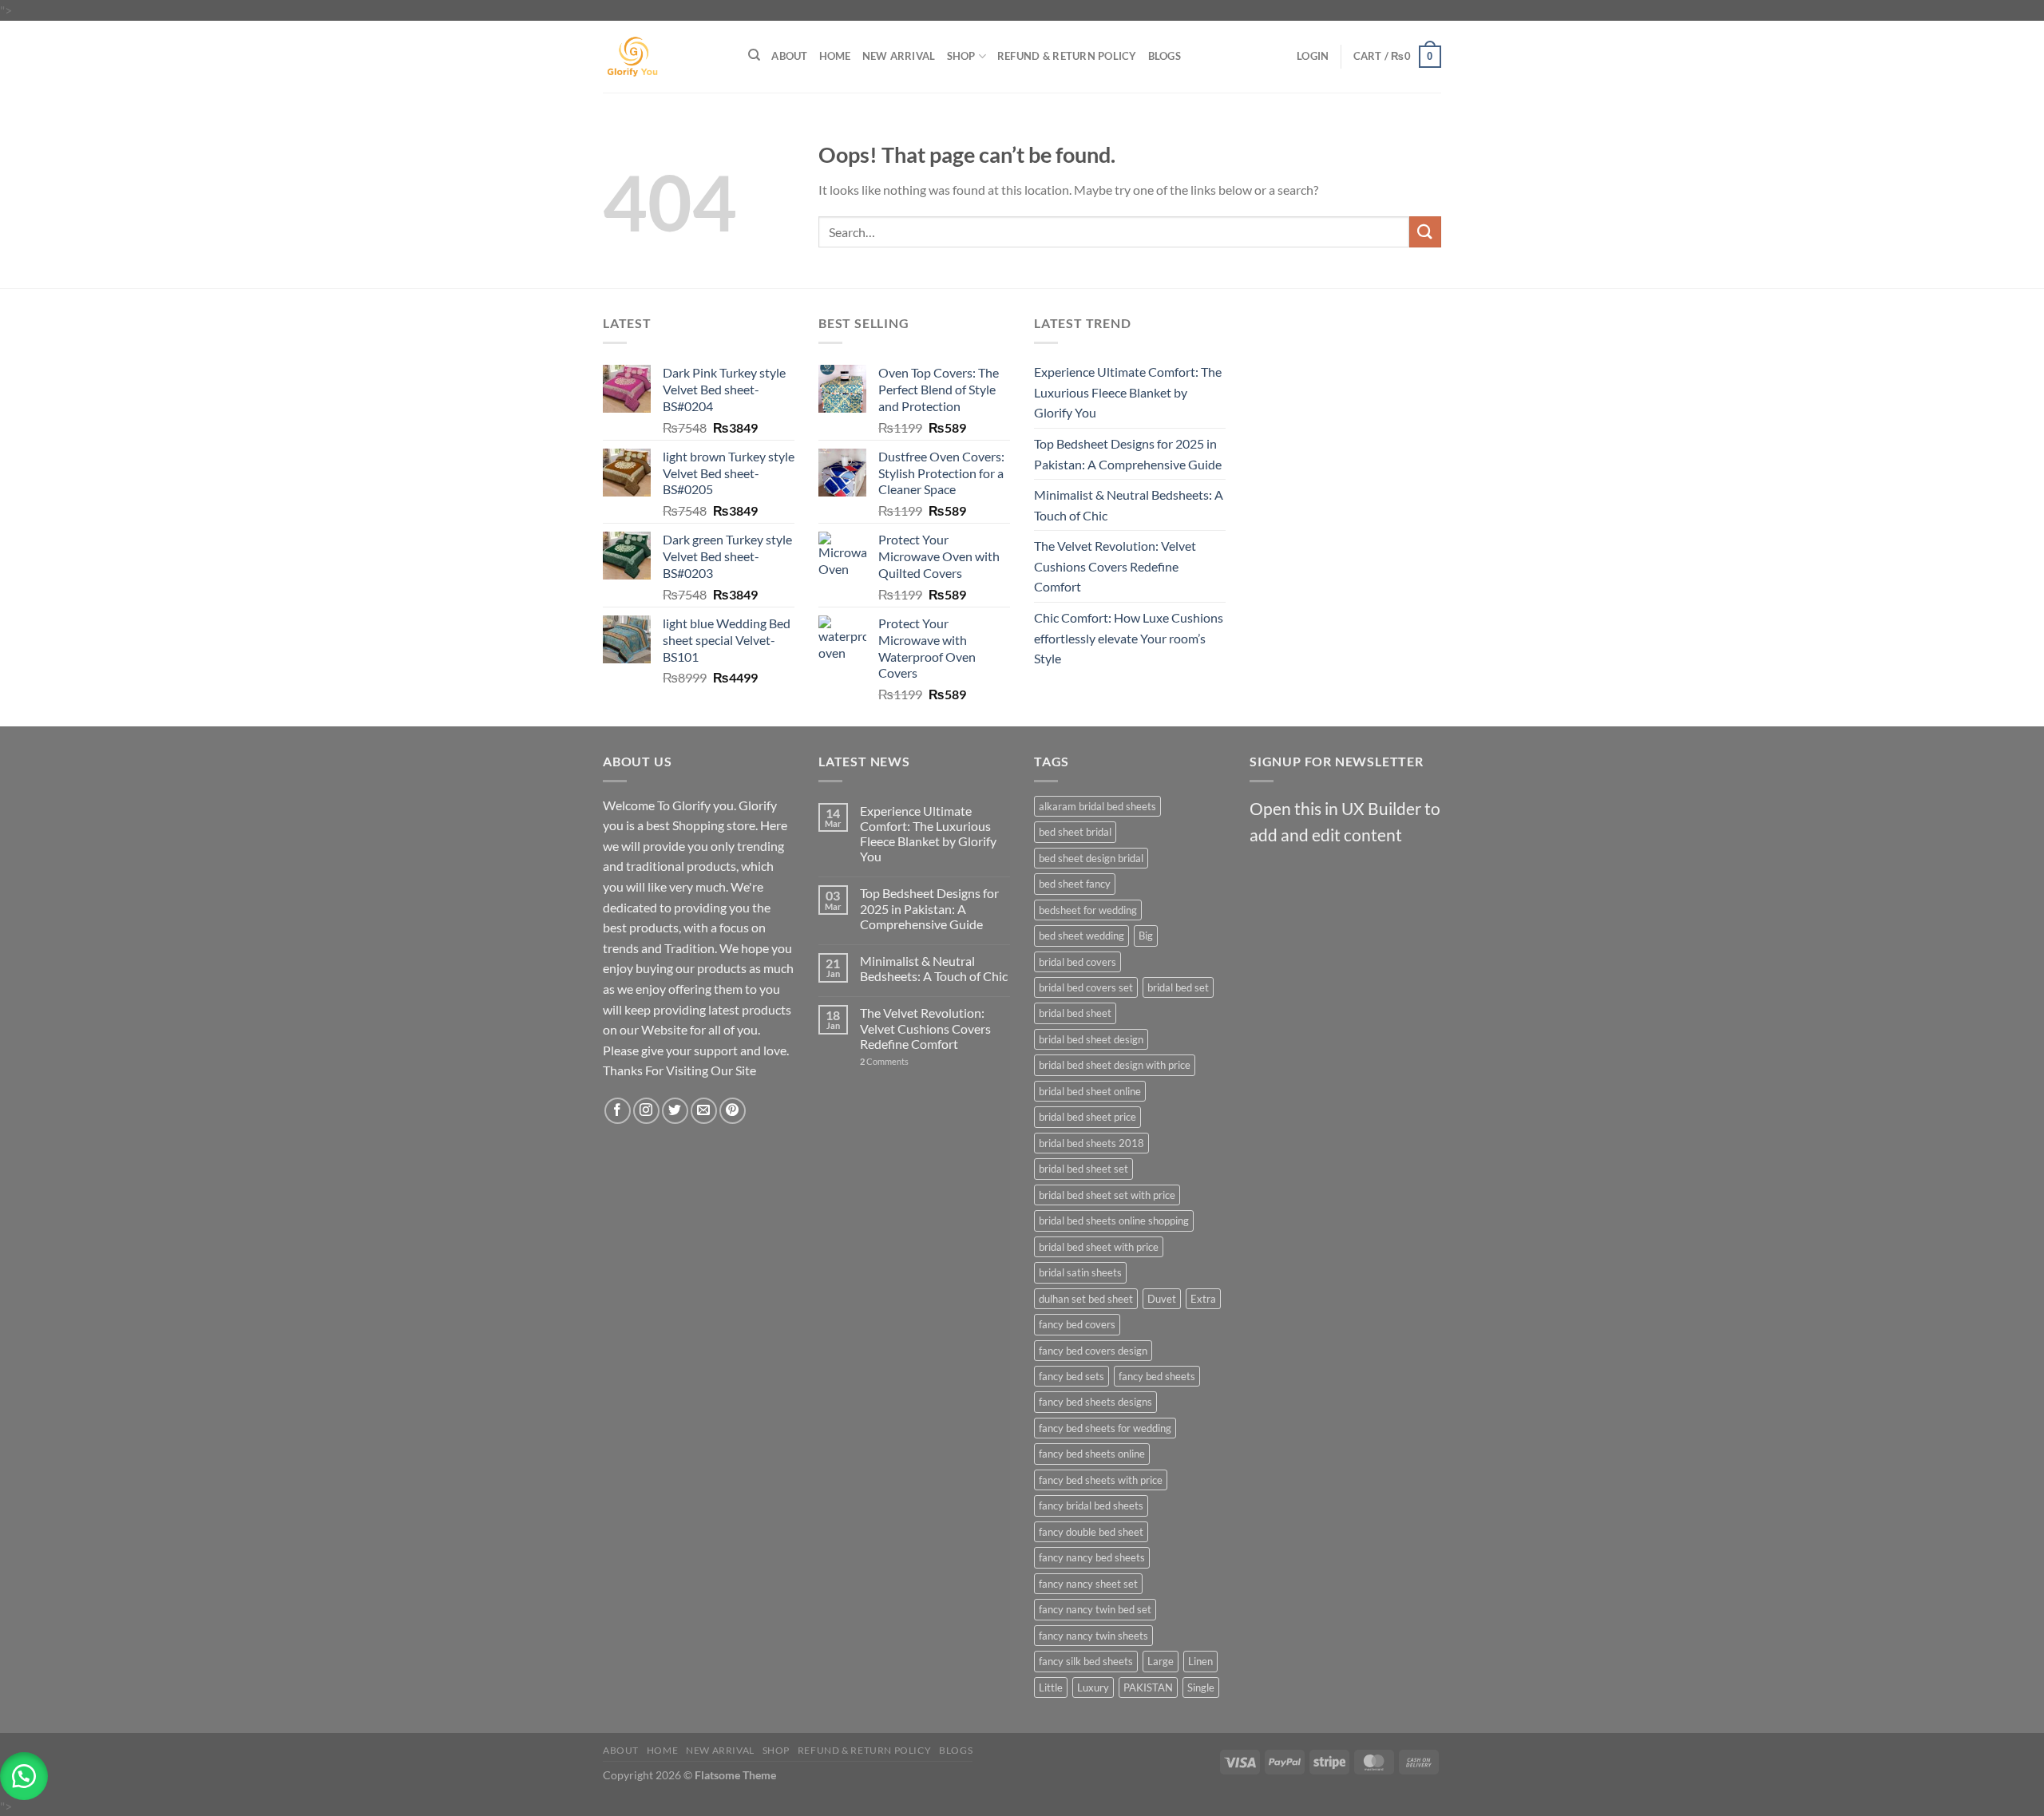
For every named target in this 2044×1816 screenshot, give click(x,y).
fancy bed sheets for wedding (1105, 1428)
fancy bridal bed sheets (1091, 1505)
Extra (1203, 1299)
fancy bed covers (1077, 1324)
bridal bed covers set (1086, 987)
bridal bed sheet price (1087, 1117)
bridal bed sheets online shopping (1114, 1221)
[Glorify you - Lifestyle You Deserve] (664, 57)
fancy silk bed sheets (1086, 1661)
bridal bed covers (1077, 962)
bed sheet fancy (1075, 884)
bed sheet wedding (1081, 936)
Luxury (1093, 1687)
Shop (961, 56)
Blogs (1165, 56)
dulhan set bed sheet (1086, 1299)
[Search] (754, 55)
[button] (24, 1776)
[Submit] (1425, 232)
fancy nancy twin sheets (1093, 1636)
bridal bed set (1178, 987)
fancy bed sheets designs (1095, 1402)
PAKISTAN (1148, 1687)
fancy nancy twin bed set (1095, 1609)
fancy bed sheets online (1092, 1454)
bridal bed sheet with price (1099, 1247)
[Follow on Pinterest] (733, 1111)
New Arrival (899, 56)
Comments (884, 1061)
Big (1146, 936)
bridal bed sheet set (1083, 1169)
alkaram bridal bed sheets (1097, 806)
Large (1161, 1661)
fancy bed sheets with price (1101, 1480)
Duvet (1162, 1299)
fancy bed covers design (1093, 1351)
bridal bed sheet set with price (1107, 1195)
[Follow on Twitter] (675, 1111)
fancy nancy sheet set (1088, 1584)
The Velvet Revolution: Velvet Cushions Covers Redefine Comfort (1115, 566)
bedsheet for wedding (1088, 910)
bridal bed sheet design (1091, 1039)
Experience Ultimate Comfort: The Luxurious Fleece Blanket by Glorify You (1128, 392)
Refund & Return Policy (1067, 56)
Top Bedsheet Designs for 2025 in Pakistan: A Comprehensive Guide (1128, 454)
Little (1051, 1687)
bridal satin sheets (1080, 1272)
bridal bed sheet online (1090, 1091)
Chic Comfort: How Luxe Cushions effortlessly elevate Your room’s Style (1129, 638)
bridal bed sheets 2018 (1091, 1143)
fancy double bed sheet (1091, 1532)
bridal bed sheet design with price (1115, 1065)
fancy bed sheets (1157, 1376)
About (789, 56)
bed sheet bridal (1075, 832)
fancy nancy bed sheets (1092, 1557)
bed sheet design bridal (1091, 858)
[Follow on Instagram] (646, 1111)
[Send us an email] (704, 1111)
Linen (1200, 1661)
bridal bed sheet (1075, 1013)
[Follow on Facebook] (618, 1111)
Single (1201, 1687)
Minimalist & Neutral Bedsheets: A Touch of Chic (1129, 505)
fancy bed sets (1072, 1376)
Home (835, 56)
